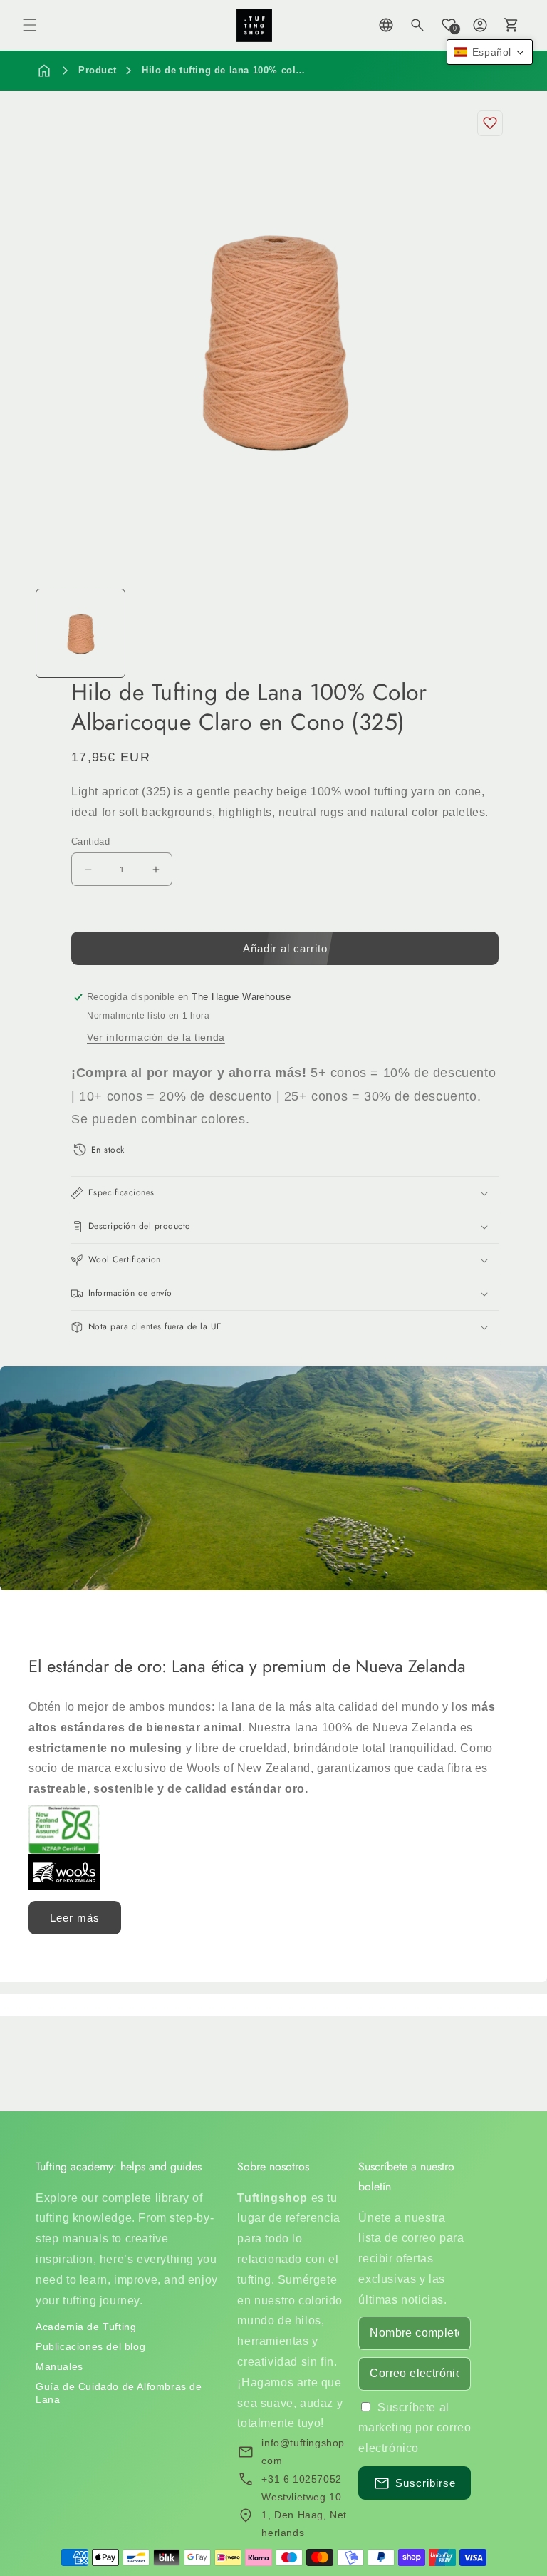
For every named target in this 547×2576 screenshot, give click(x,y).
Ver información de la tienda (156, 1037)
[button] (30, 25)
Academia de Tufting (86, 2327)
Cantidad (90, 841)
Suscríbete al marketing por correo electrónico (415, 2428)
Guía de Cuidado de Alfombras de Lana (119, 2393)
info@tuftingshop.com (304, 2452)
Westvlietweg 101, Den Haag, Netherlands (304, 2515)
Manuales (59, 2366)
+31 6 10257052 (301, 2479)
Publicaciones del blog (90, 2346)
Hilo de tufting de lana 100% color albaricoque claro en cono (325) (302, 70)
